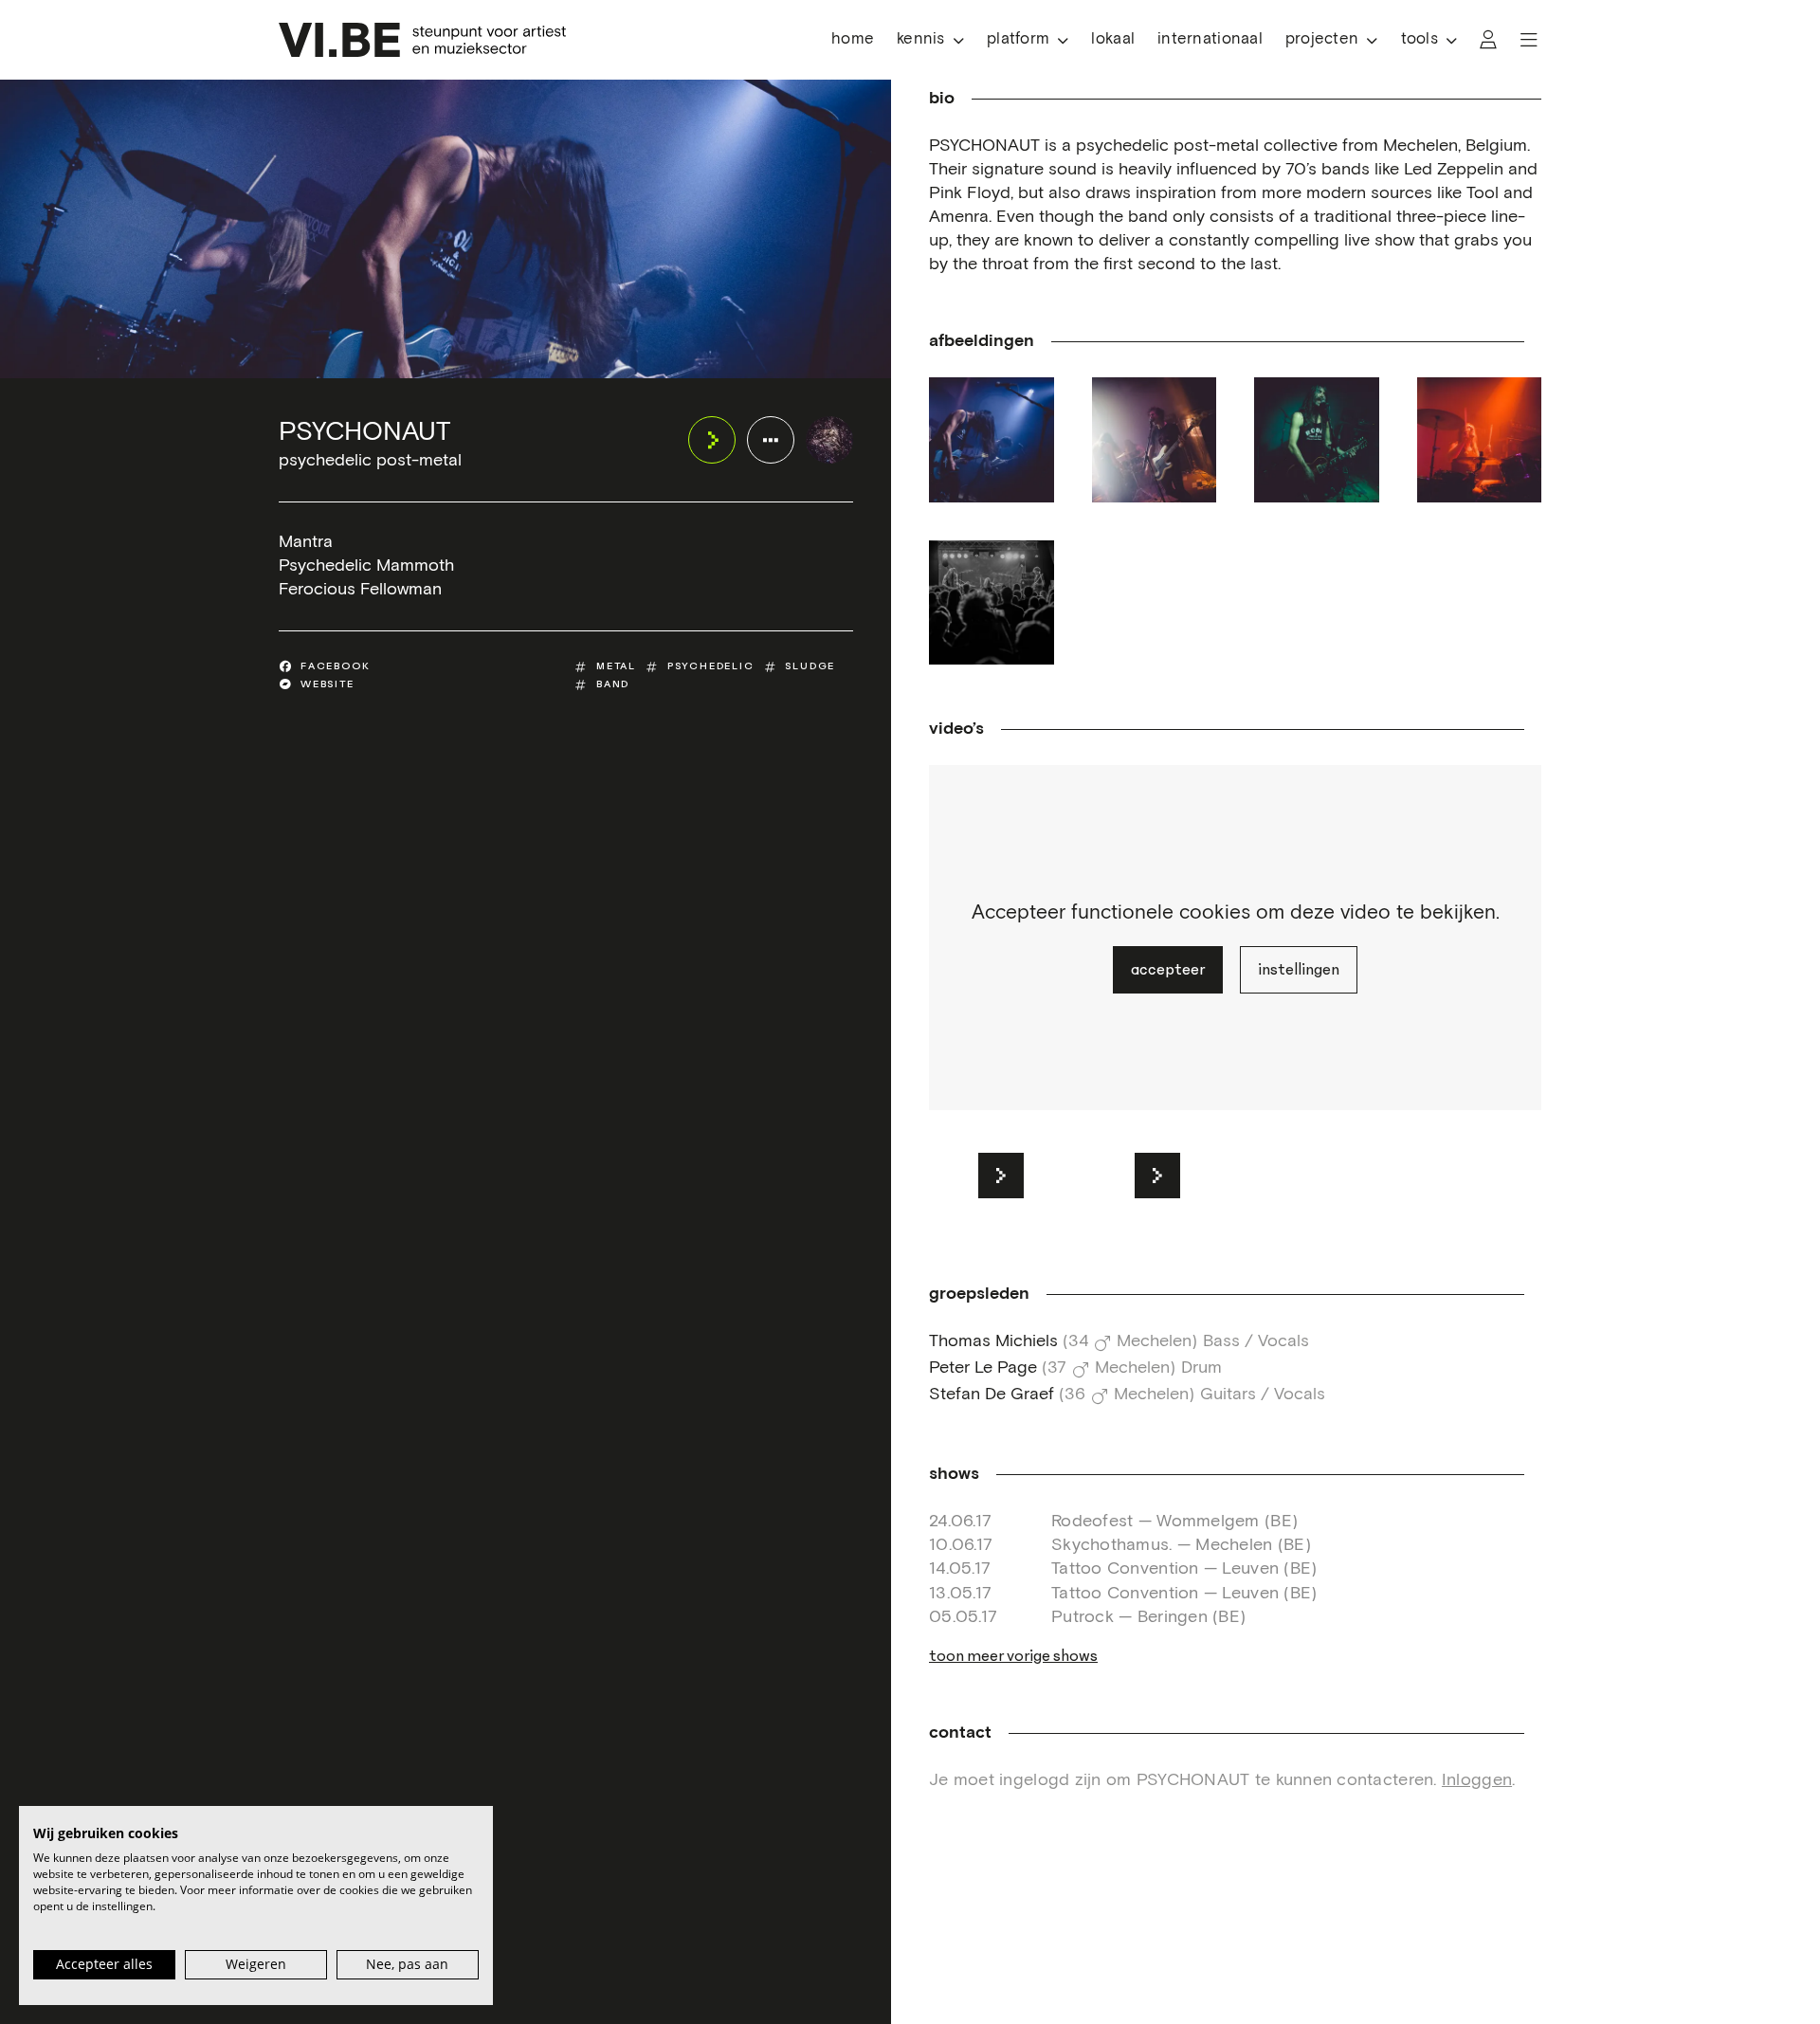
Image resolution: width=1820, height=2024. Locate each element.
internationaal (1210, 39)
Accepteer (1168, 970)
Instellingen (1299, 970)
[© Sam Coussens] (992, 440)
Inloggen (1477, 1780)
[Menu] (1529, 40)
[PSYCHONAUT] (829, 440)
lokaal (1113, 39)
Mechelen (1154, 1341)
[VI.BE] (422, 40)
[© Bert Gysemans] (992, 603)
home (853, 39)
